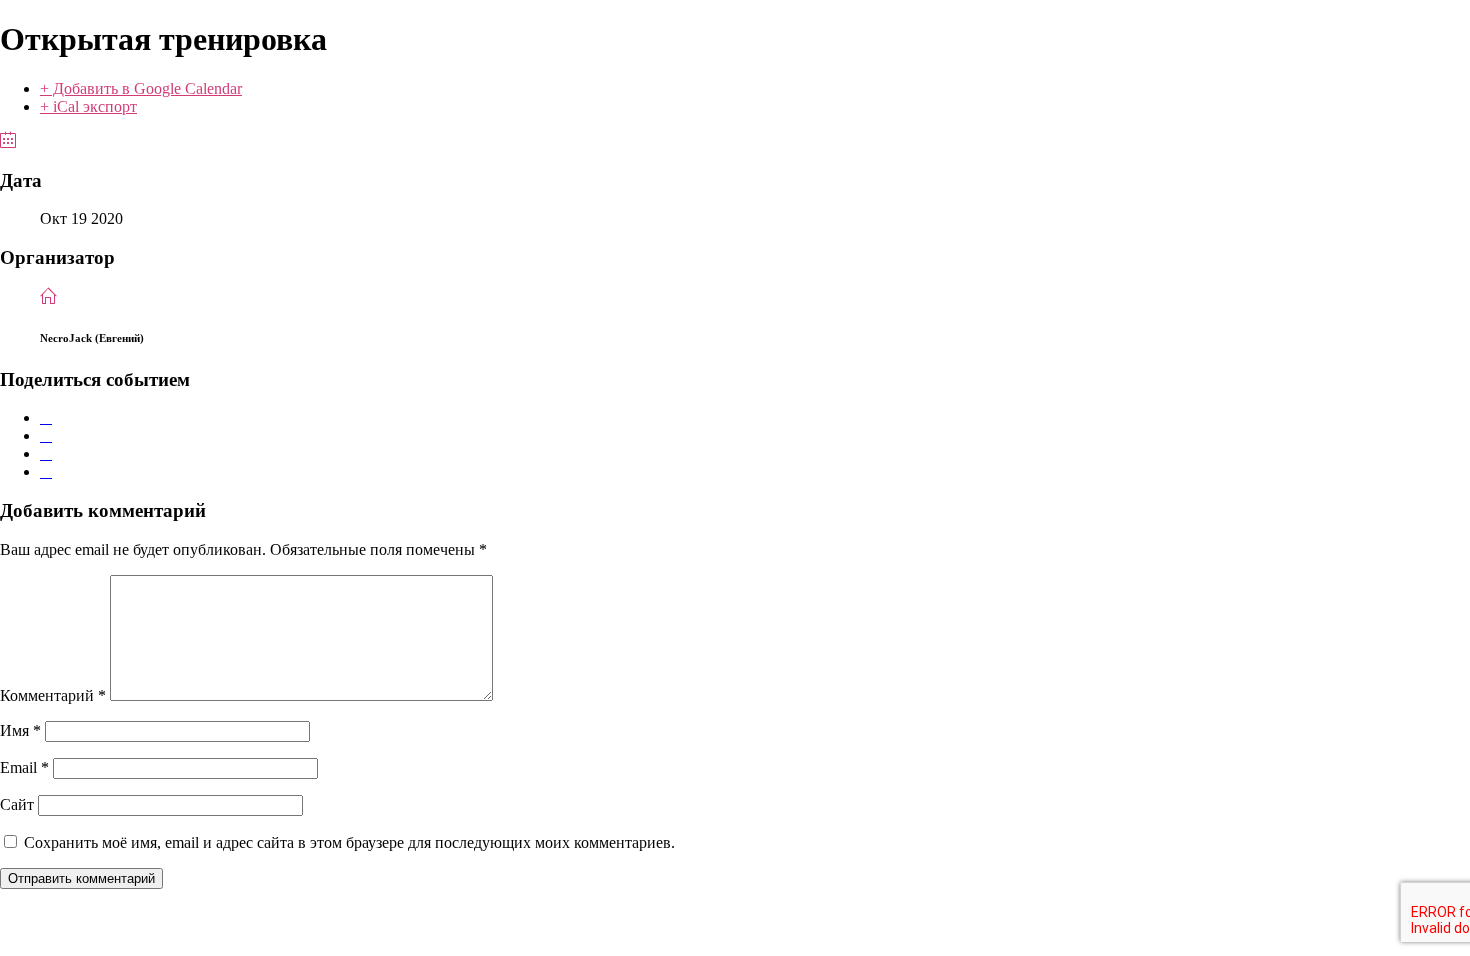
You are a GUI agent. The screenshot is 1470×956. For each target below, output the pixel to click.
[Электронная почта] (46, 471)
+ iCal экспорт (88, 106)
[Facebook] (46, 417)
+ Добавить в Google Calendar (141, 88)
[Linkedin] (46, 453)
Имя (20, 730)
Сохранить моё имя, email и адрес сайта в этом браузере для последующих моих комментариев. (349, 842)
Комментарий (53, 695)
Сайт (17, 804)
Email (24, 767)
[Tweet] (46, 435)
